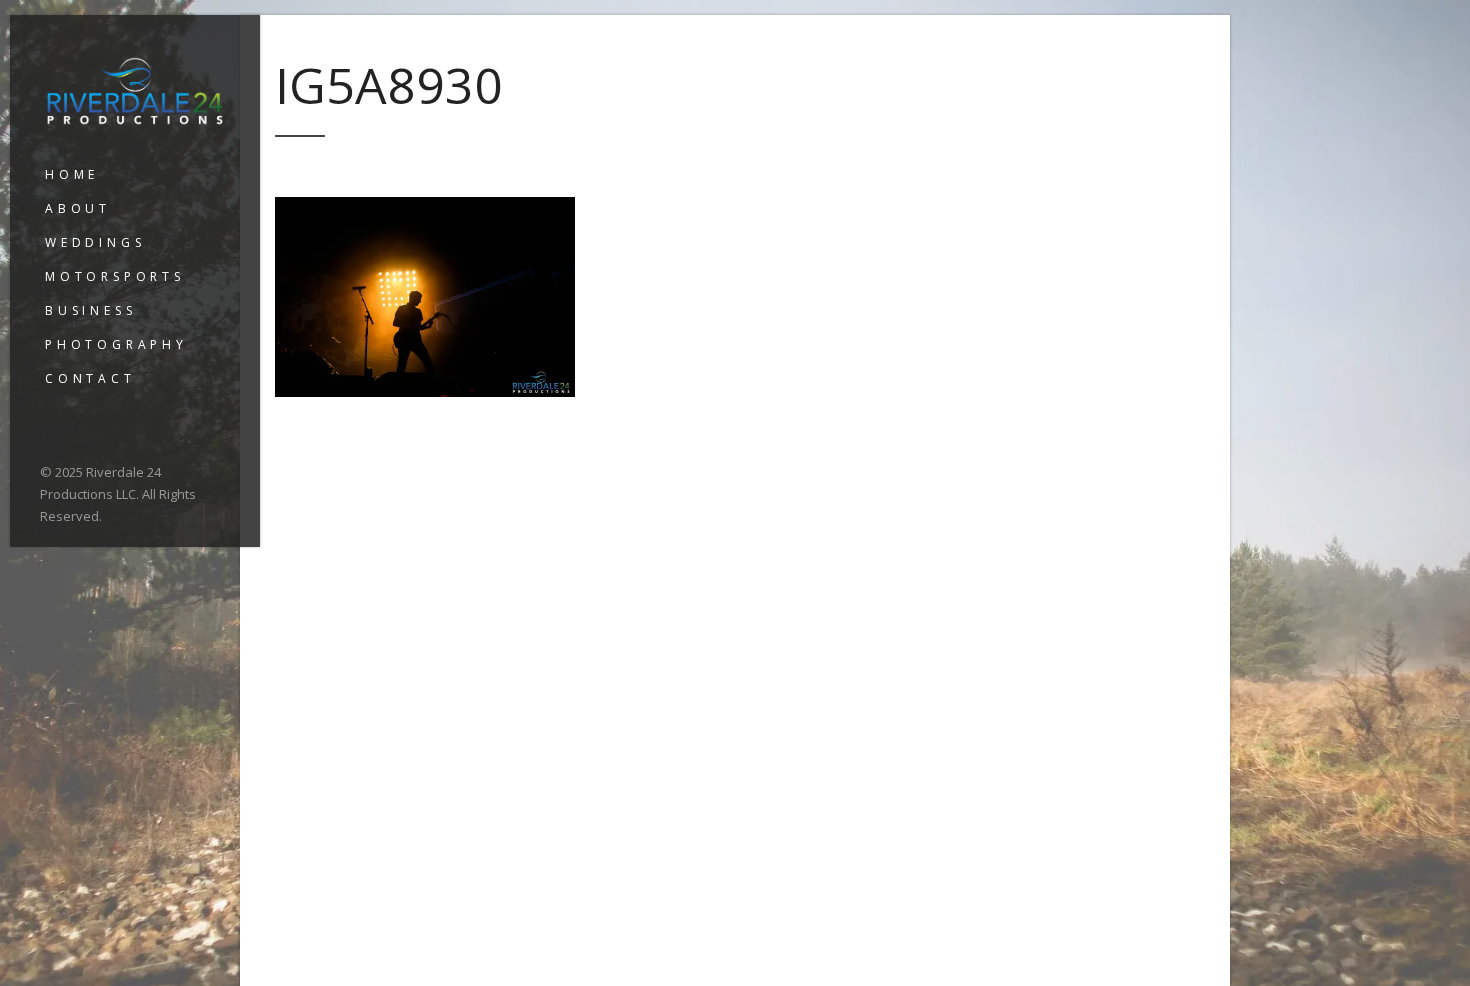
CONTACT (90, 378)
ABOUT (78, 208)
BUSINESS (90, 310)
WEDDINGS (95, 242)
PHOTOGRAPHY (116, 344)
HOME (72, 174)
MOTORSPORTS (115, 276)
